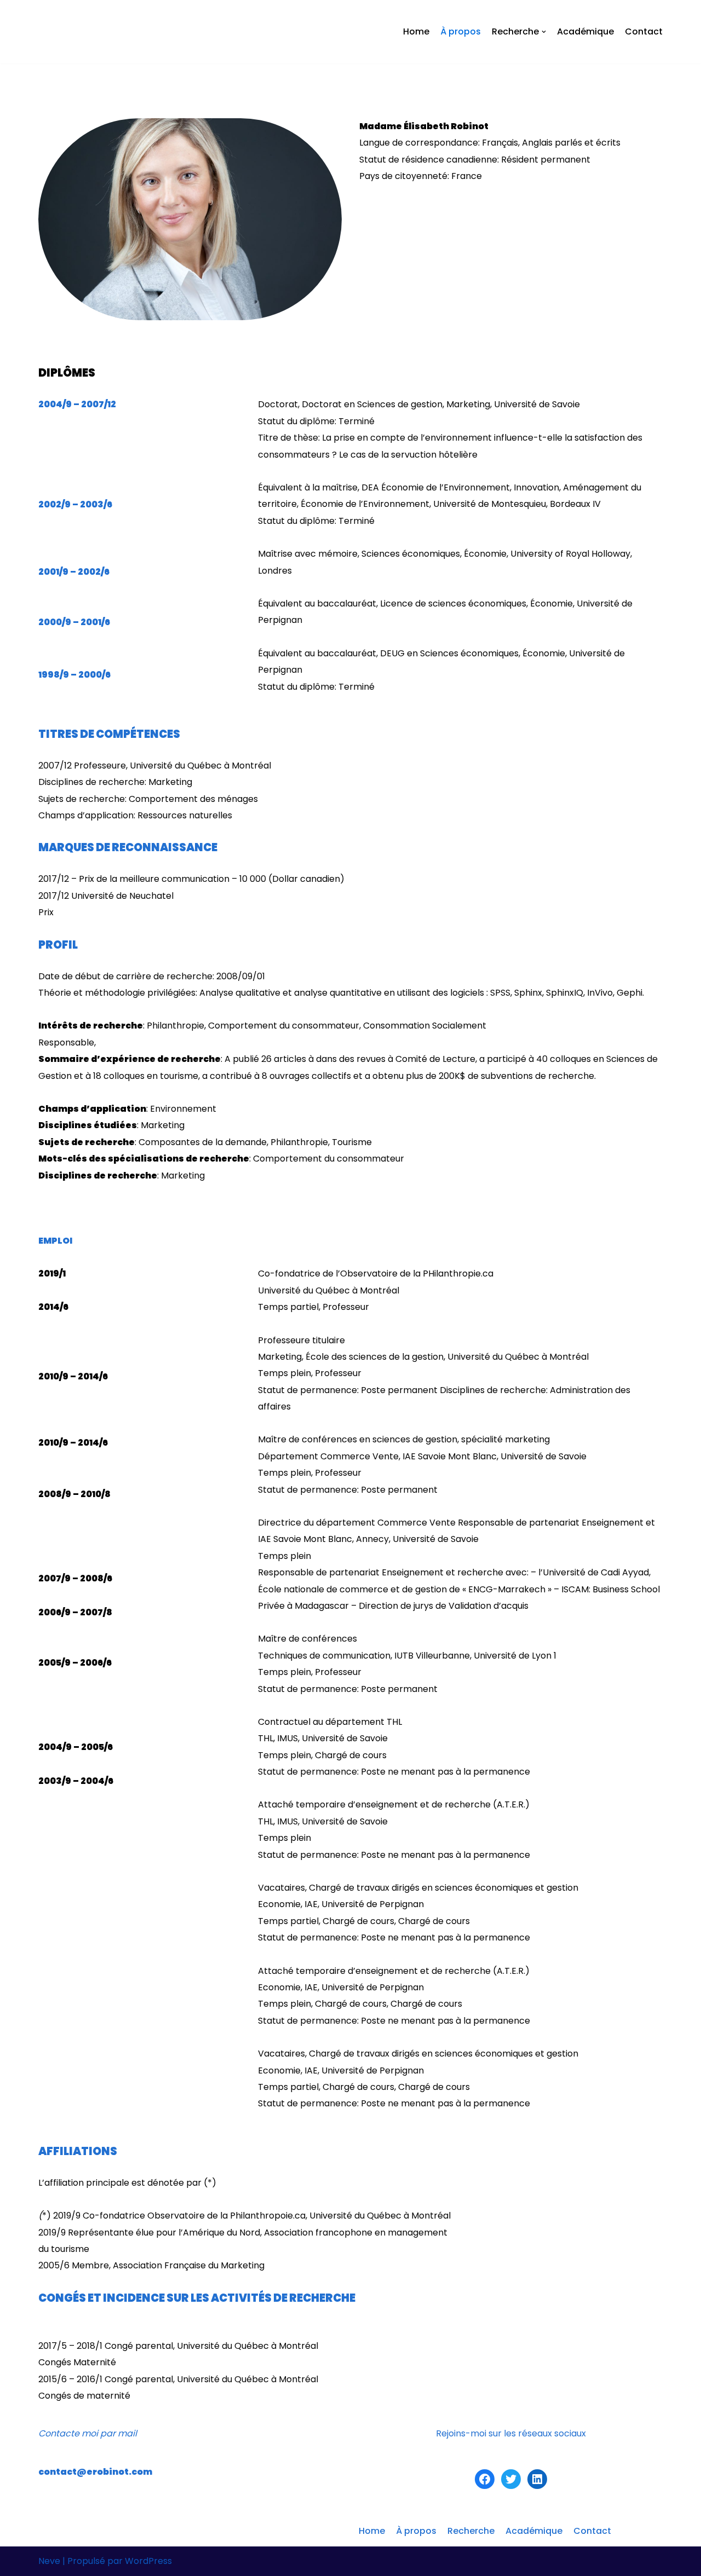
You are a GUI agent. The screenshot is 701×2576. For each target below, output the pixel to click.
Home (416, 31)
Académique (585, 31)
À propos (461, 31)
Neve (49, 2561)
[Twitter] (511, 2479)
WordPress (148, 2561)
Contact (644, 31)
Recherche (471, 2531)
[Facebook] (485, 2479)
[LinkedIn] (537, 2479)
